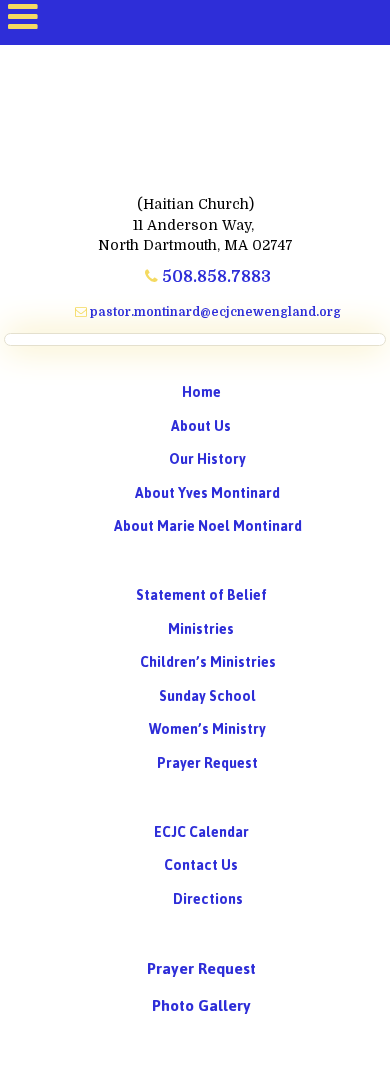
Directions (208, 899)
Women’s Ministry (207, 729)
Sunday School (207, 696)
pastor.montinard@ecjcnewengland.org (214, 312)
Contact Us (201, 865)
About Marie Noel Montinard (208, 526)
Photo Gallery (201, 1005)
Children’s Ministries (208, 662)
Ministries (201, 629)
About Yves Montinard (207, 493)
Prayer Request (207, 763)
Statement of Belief (201, 595)
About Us (201, 426)
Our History (207, 459)
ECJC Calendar (201, 832)
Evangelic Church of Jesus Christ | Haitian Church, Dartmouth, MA (195, 111)
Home (201, 392)
